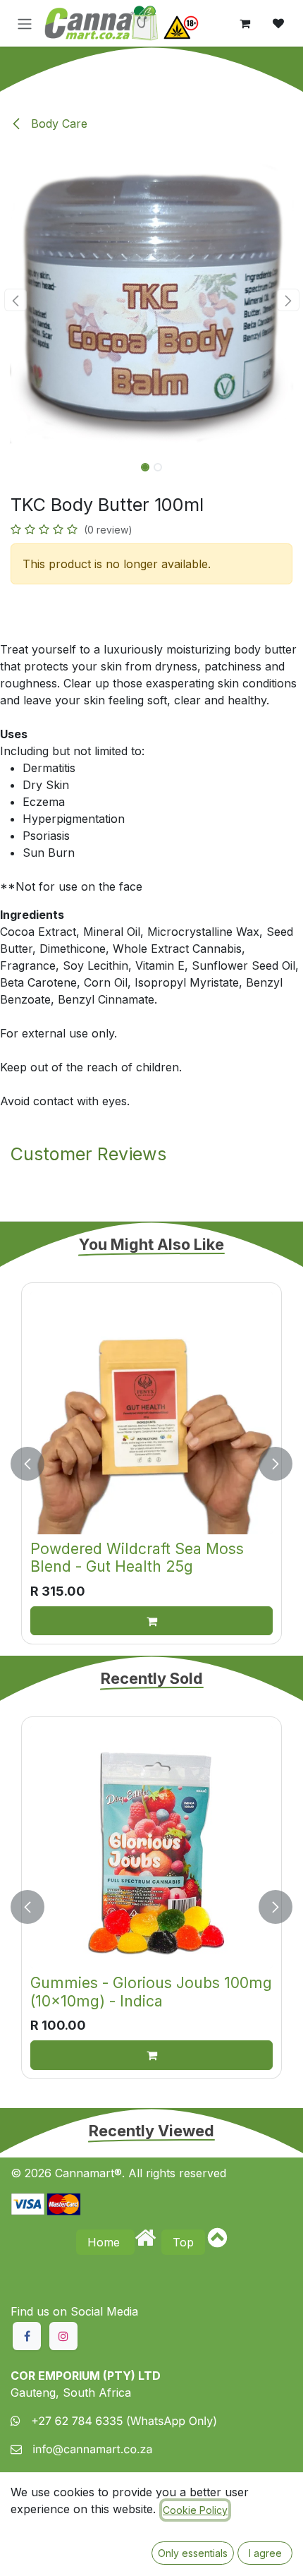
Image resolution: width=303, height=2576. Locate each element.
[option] (151, 1463)
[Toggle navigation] (25, 23)
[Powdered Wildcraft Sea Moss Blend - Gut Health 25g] (151, 1413)
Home (105, 2242)
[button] (15, 300)
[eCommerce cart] (245, 23)
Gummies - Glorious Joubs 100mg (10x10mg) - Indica (151, 1992)
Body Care (57, 124)
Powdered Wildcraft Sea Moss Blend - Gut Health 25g (137, 1558)
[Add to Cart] (151, 1621)
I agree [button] (265, 2553)
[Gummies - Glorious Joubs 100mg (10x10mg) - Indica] (151, 1847)
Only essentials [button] (193, 2553)
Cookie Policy (195, 2510)
